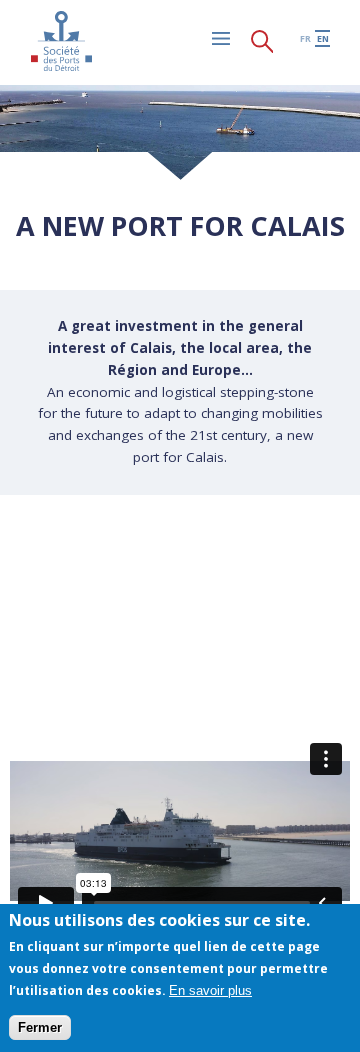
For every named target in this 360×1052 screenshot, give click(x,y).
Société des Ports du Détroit (61, 41)
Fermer (40, 1027)
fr (305, 38)
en (323, 38)
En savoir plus (210, 990)
